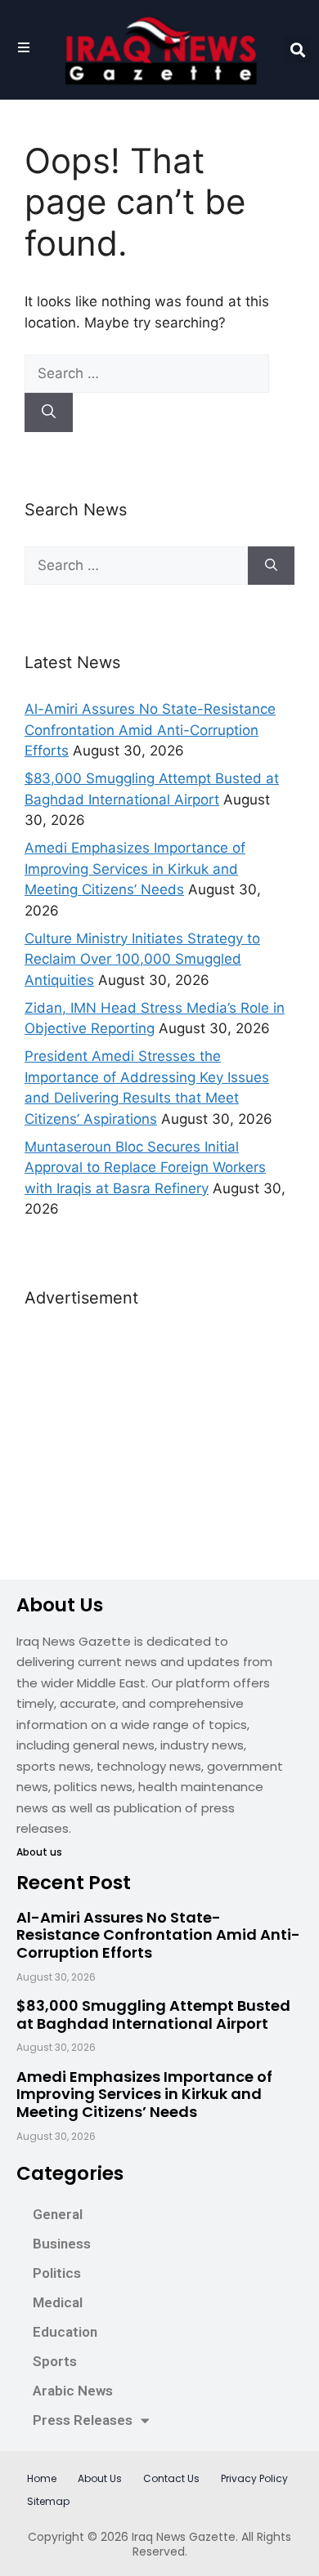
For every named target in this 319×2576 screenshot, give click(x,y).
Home (42, 2478)
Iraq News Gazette (184, 2537)
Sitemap (48, 2501)
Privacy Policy (254, 2478)
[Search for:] (147, 373)
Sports (55, 2361)
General (58, 2214)
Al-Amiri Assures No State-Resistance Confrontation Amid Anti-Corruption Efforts (150, 730)
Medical (58, 2302)
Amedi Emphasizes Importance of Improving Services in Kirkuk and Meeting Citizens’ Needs (135, 869)
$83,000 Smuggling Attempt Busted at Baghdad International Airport (153, 2014)
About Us (100, 2478)
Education (65, 2332)
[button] (297, 50)
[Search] (49, 412)
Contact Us (171, 2478)
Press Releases (83, 2420)
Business (62, 2244)
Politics (57, 2273)
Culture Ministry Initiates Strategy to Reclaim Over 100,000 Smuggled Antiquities (142, 959)
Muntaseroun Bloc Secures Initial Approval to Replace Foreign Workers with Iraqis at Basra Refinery (145, 1168)
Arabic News (73, 2391)
